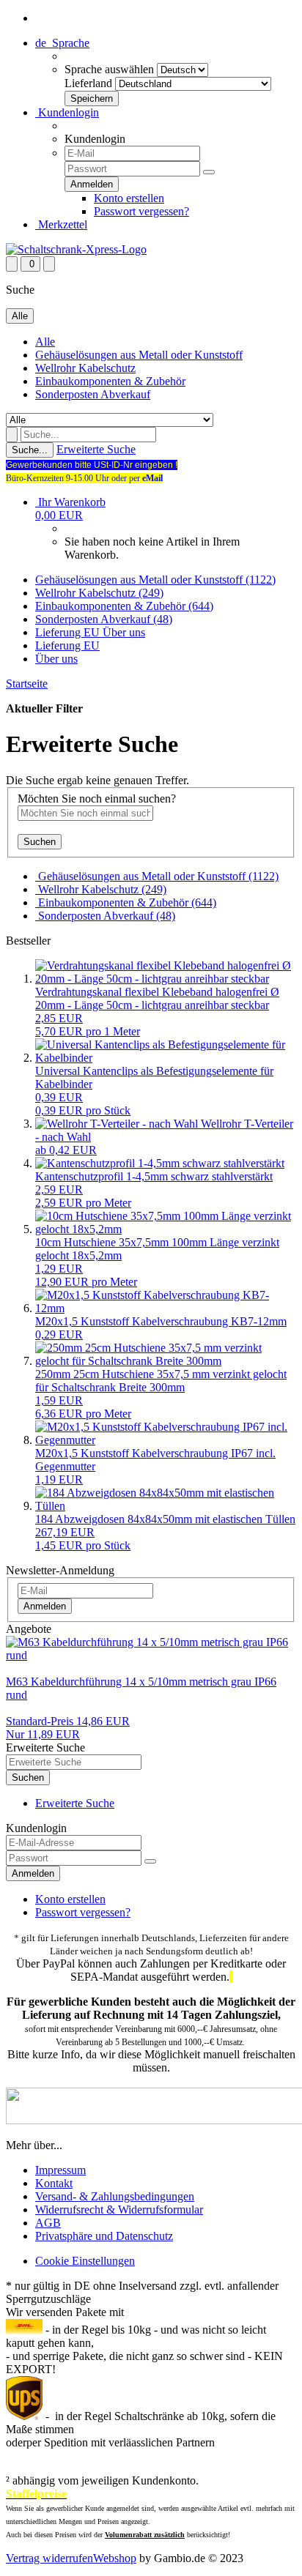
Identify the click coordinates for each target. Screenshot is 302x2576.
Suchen (40, 842)
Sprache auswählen (109, 69)
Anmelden (45, 1606)
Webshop (115, 2558)
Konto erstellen (129, 198)
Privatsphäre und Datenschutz (104, 2236)
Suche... (30, 450)
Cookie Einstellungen (85, 2261)
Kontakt (54, 2183)
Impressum (60, 2170)
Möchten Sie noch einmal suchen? (97, 799)
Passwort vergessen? (141, 211)
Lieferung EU (69, 632)
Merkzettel (61, 224)
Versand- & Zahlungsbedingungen (115, 2196)
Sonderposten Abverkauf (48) (104, 619)
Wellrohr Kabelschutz (85, 368)
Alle (45, 342)
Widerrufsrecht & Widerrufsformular (119, 2210)
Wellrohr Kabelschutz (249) (99, 593)
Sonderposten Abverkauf (93, 394)
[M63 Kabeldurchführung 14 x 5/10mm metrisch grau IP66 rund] (151, 1655)
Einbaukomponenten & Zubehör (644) (124, 606)
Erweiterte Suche (96, 449)
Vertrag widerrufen (49, 2558)
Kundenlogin (67, 112)
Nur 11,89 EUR (68, 1728)
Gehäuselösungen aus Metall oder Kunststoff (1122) (155, 580)
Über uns (124, 632)
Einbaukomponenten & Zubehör (110, 381)
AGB (48, 2223)
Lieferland (88, 83)
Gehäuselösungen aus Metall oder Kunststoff (139, 355)
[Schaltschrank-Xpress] (76, 249)
